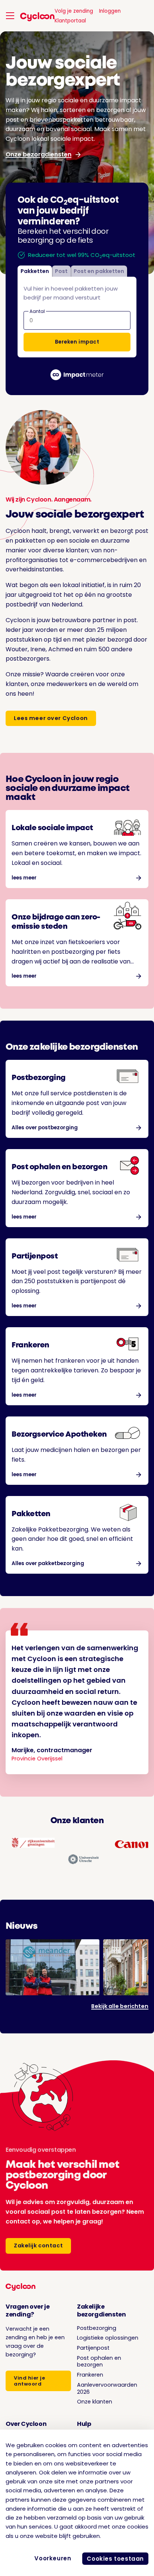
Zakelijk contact (38, 2246)
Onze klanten (95, 2402)
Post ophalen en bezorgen (99, 2361)
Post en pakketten (99, 271)
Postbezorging (97, 2328)
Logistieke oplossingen (108, 2338)
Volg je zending (74, 11)
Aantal (37, 311)
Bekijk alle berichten (120, 2006)
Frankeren (90, 2375)
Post (61, 271)
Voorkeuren (53, 2558)
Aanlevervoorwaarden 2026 (107, 2388)
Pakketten (35, 271)
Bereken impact (77, 342)
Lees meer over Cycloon (51, 718)
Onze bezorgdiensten (38, 154)
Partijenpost (93, 2348)
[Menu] (10, 16)
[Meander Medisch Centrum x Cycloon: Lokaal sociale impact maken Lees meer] (53, 1967)
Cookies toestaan (115, 2559)
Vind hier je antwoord (29, 2381)
